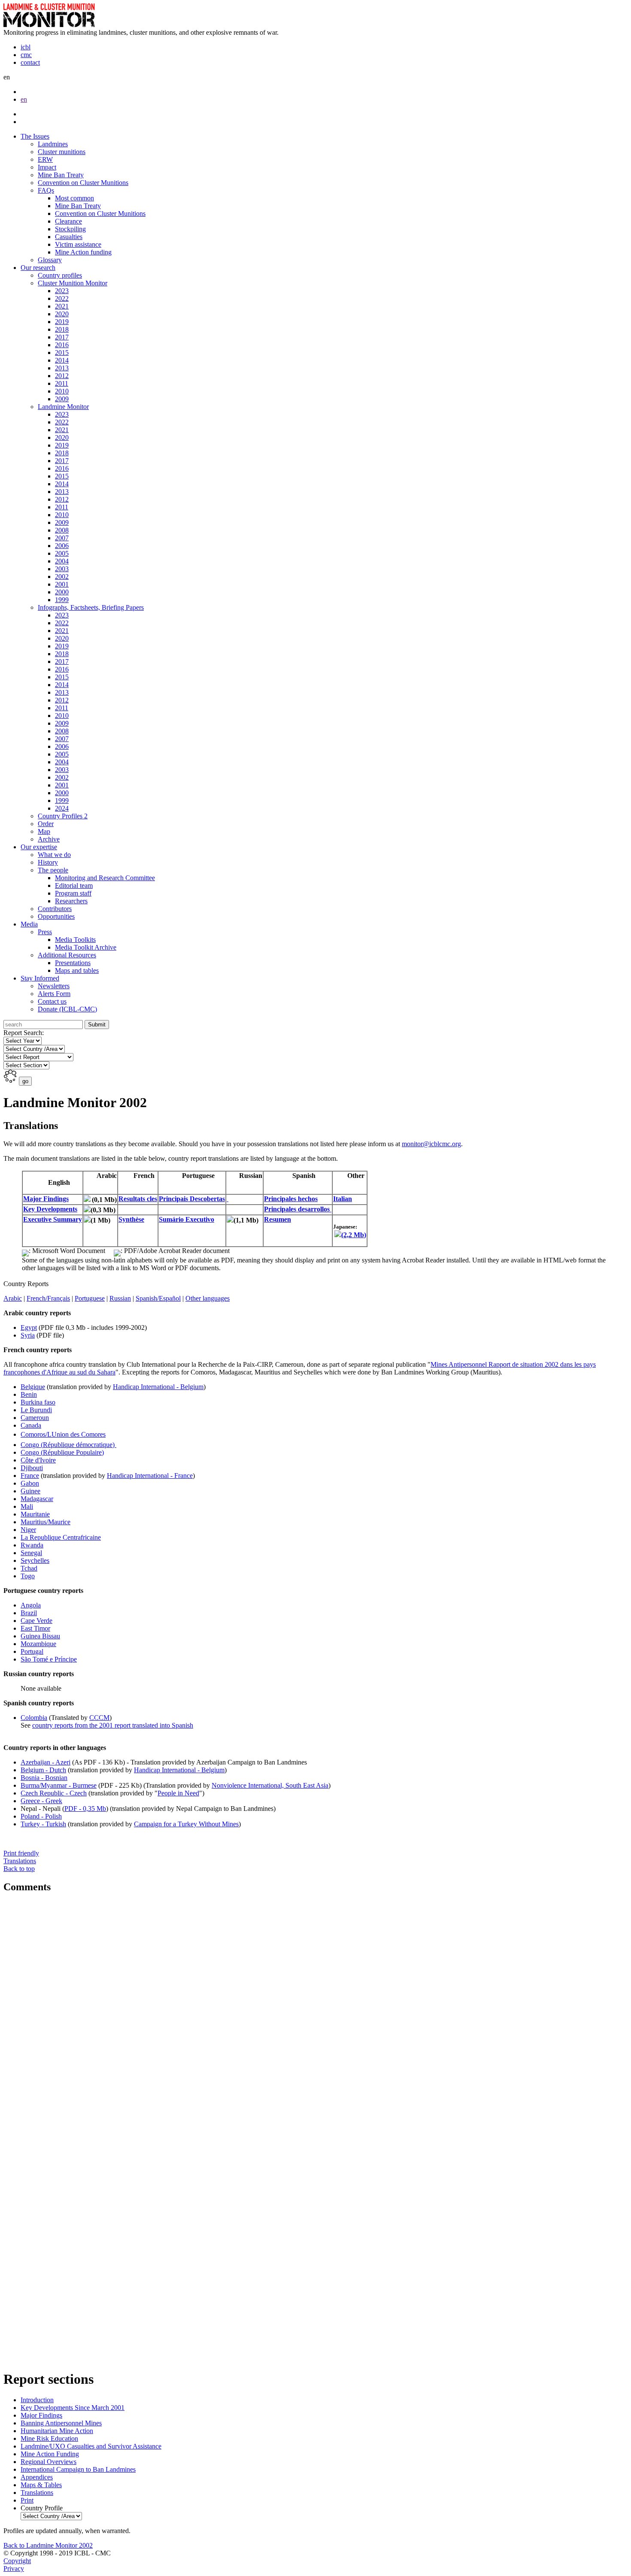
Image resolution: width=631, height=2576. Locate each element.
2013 (62, 368)
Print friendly (21, 1857)
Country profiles (60, 275)
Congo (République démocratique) (68, 1445)
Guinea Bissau (40, 1636)
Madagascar (37, 1499)
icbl (26, 47)
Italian (343, 1199)
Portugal (32, 1651)
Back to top (19, 1869)
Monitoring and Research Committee (105, 878)
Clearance (68, 221)
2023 (62, 291)
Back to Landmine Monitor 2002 (48, 2545)
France (30, 1476)
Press (45, 932)
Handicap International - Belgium (158, 1387)
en (24, 99)
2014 (62, 360)
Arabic (13, 1298)
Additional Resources (67, 955)
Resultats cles (138, 1199)
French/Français (48, 1298)
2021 (62, 306)
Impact (47, 167)
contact (30, 62)
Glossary (50, 260)
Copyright (17, 2561)
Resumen (278, 1219)
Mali (27, 1506)
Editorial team (74, 885)
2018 (62, 329)
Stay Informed (40, 978)
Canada (31, 1425)
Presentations (73, 963)
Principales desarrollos (298, 1209)
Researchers (71, 901)
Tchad (29, 1568)
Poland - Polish (41, 1816)
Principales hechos (291, 1199)
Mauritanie (35, 1514)
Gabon (30, 1483)
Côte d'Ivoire (38, 1460)
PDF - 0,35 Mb (85, 1809)
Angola (31, 1605)
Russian (120, 1298)
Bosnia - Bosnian (44, 1778)
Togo (28, 1576)
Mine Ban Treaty (61, 175)
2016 (62, 345)
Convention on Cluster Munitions (83, 183)
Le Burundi (36, 1410)
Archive (49, 839)
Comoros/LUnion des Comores (63, 1434)
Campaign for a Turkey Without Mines (186, 1824)
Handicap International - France (150, 1476)
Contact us (52, 1001)
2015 (62, 353)
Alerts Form (54, 994)
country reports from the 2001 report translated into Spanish (113, 1725)
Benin (29, 1394)
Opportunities (56, 916)
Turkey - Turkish (43, 1824)
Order (46, 824)
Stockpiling (70, 229)
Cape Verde (36, 1621)
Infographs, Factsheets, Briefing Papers (91, 607)
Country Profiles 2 (63, 816)
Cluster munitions (62, 152)
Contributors (55, 909)
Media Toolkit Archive (86, 947)
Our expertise (39, 847)
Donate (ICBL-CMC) (67, 1009)
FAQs (46, 190)
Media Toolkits (75, 940)
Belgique (33, 1387)
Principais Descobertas (192, 1199)
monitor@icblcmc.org (431, 1144)
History (48, 862)
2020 (62, 314)
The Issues (35, 136)
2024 (62, 808)
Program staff (73, 893)
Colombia (34, 1718)
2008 (62, 530)
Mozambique (38, 1644)
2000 (62, 592)
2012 (62, 376)
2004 (62, 561)
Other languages (208, 1298)
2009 (62, 399)
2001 (62, 584)
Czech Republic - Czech (54, 1793)
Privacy (14, 2568)
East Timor (35, 1628)
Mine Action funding (83, 252)
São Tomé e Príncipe (49, 1659)
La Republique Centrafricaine (61, 1537)
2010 (62, 391)
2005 (62, 553)
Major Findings (46, 1199)
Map (44, 831)
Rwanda (32, 1545)
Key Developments (50, 1209)
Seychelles (35, 1560)
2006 (62, 546)
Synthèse (131, 1219)
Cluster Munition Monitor (73, 283)
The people (53, 870)
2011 (62, 383)
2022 (62, 298)
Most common (74, 198)
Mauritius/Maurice (46, 1522)
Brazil (29, 1613)
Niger (28, 1530)
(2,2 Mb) (354, 1235)
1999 (62, 600)
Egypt (29, 1327)
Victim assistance (78, 244)
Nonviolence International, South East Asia (270, 1785)
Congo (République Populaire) (62, 1452)
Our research (38, 268)
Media (29, 924)
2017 (62, 337)
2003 (62, 569)
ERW (45, 159)
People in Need (178, 1793)
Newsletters (54, 986)
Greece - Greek (41, 1801)
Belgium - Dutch (43, 1770)
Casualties (69, 237)
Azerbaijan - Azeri (46, 1762)
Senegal (31, 1553)
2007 (62, 538)
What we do (54, 855)
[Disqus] (315, 2016)
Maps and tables (77, 970)
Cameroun (35, 1418)
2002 (62, 577)
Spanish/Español (158, 1298)
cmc (26, 55)
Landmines (53, 144)
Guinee (30, 1491)
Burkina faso (38, 1402)
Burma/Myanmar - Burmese (59, 1785)
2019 (62, 322)
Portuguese (90, 1298)
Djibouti (32, 1468)
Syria (28, 1335)
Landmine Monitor (63, 407)
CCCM (99, 1718)
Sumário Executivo (187, 1219)
